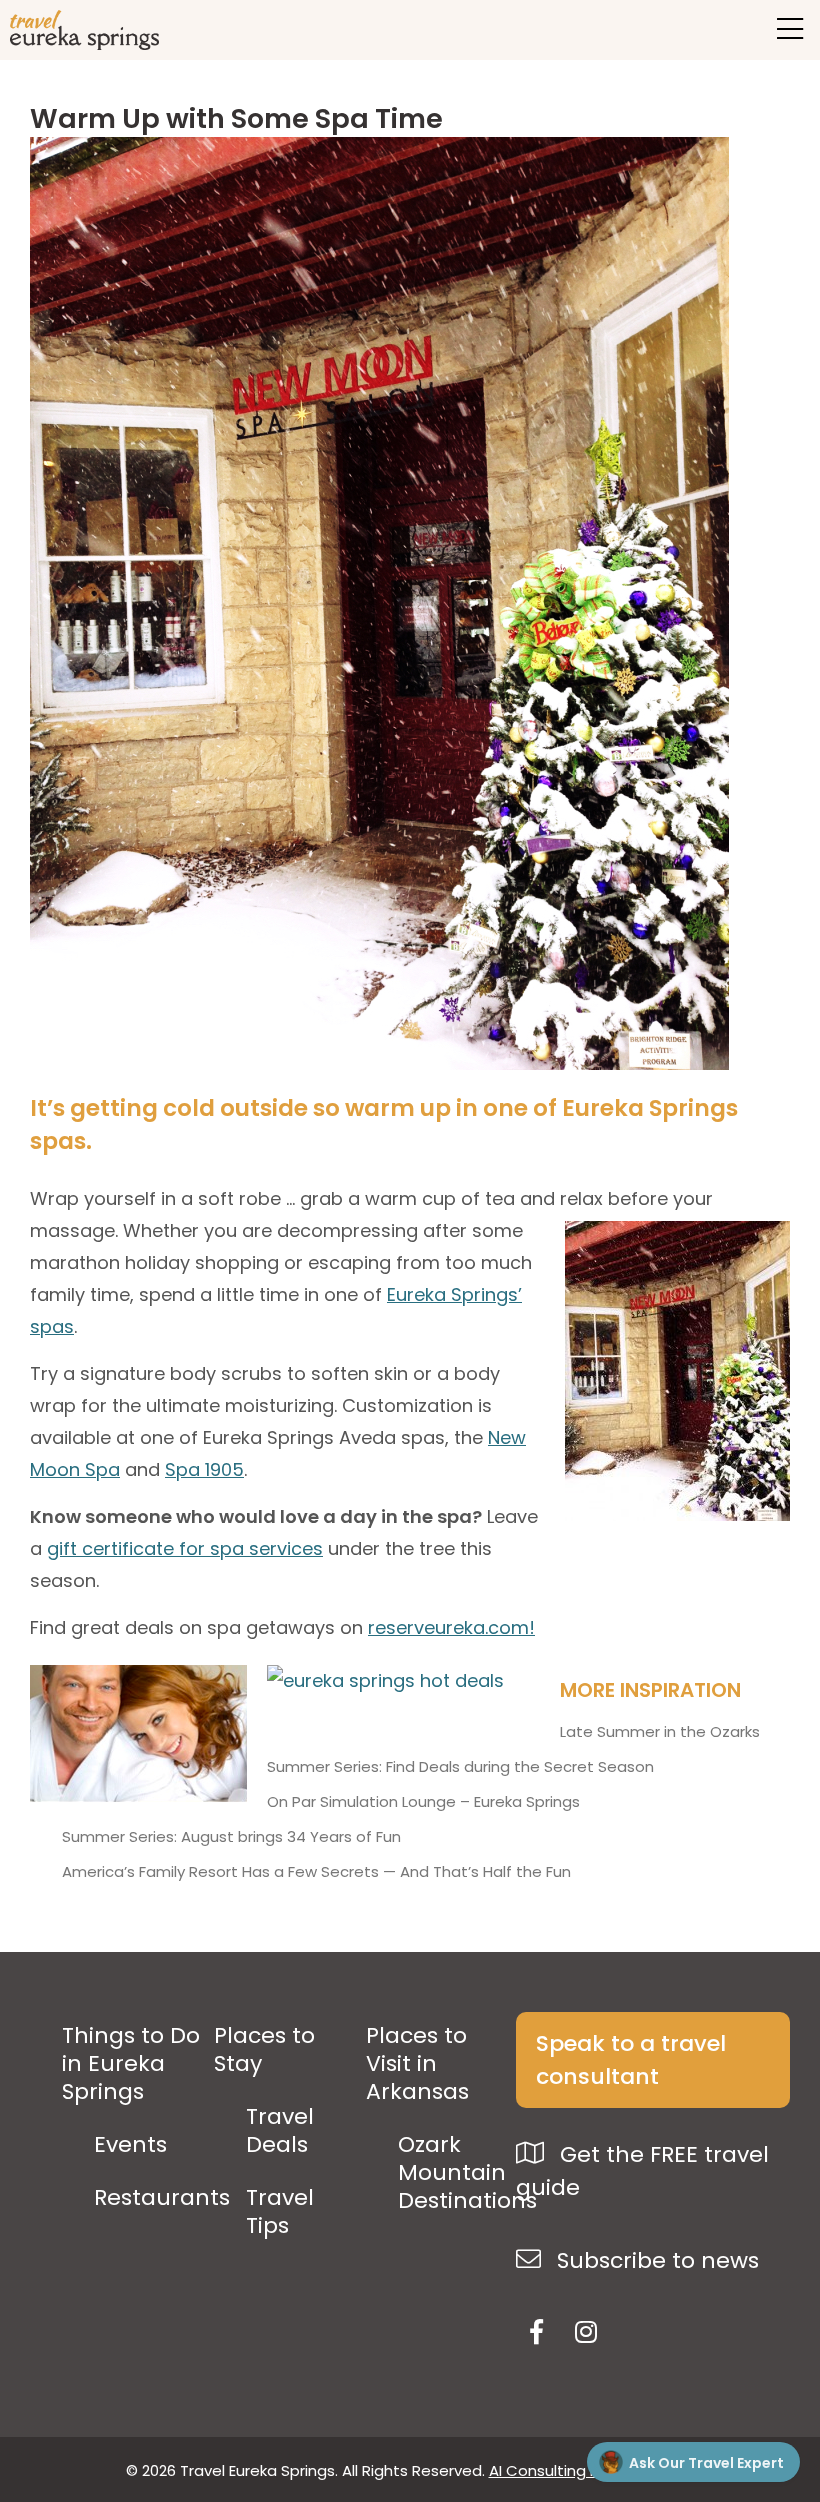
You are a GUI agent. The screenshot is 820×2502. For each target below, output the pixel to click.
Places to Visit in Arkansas (417, 2064)
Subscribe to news (655, 2260)
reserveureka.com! (451, 1627)
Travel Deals (280, 2131)
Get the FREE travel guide (642, 2171)
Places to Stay (264, 2050)
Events (130, 2145)
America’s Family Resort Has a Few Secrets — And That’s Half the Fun (316, 1872)
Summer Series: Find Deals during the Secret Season (460, 1767)
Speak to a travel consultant (631, 2060)
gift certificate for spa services (185, 1548)
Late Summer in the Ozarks (660, 1732)
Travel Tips (280, 2212)
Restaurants (162, 2198)
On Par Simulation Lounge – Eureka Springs (423, 1802)
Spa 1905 (204, 1469)
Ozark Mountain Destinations (467, 2173)
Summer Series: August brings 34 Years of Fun (231, 1837)
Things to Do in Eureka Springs (131, 2064)
